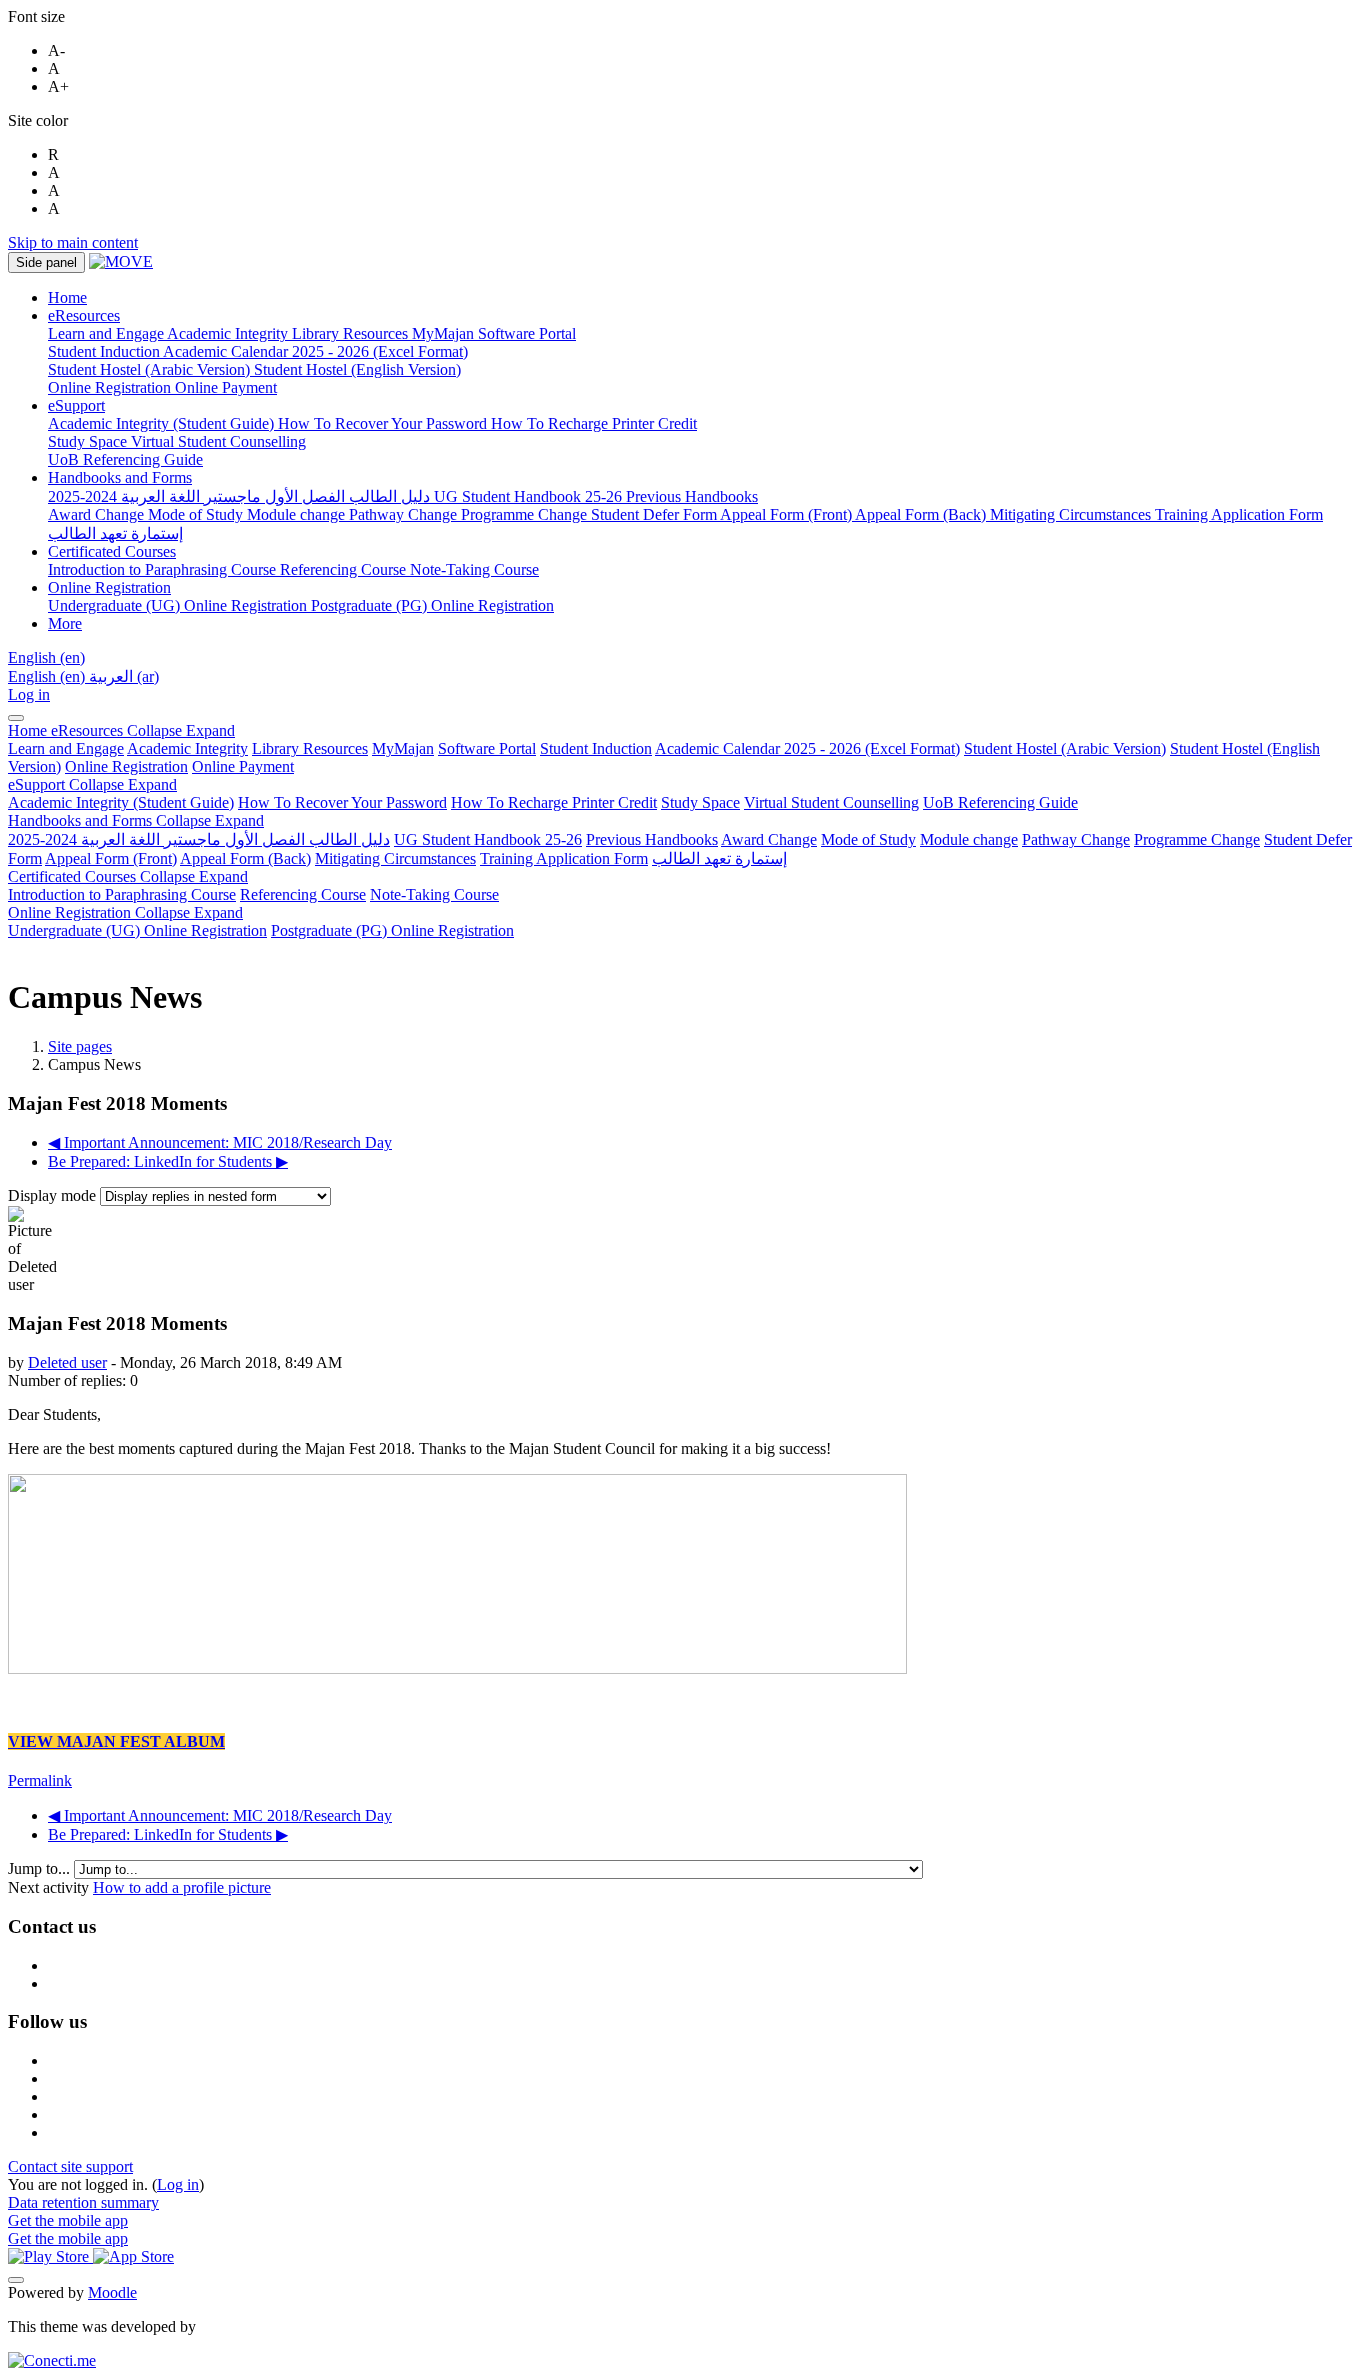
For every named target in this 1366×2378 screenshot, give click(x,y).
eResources (143, 730)
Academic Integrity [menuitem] (229, 333)
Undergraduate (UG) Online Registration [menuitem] (179, 605)
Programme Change (1197, 839)
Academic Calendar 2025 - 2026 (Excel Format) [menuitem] (315, 351)
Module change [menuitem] (298, 514)
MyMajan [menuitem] (445, 333)
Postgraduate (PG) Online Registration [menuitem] (432, 605)
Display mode (54, 1195)
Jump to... (41, 1868)
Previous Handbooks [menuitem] (692, 496)
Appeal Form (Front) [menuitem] (787, 514)
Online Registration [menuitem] (111, 387)
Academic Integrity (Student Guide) (121, 802)
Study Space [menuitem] (89, 441)
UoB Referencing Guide (1000, 802)
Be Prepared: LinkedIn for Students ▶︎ (168, 1161)
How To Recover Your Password (342, 802)
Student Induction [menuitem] (105, 351)
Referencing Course (303, 894)
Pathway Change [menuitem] (405, 514)
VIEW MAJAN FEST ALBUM (116, 1741)
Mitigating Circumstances (395, 858)
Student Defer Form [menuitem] (655, 514)
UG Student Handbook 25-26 (488, 839)
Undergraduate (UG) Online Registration (137, 930)
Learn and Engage (66, 748)
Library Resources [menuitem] (352, 333)
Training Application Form (564, 858)
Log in (29, 694)
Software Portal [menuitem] (527, 333)
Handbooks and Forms (136, 820)
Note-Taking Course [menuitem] (474, 569)
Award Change (769, 839)
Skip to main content (73, 242)
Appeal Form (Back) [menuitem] (922, 514)
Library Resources (310, 748)
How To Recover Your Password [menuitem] (384, 423)
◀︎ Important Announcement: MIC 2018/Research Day (220, 1142)
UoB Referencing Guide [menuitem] (125, 459)
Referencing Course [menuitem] (345, 569)
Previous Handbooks (652, 839)
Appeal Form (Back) (245, 858)
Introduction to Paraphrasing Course (122, 894)
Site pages (80, 1046)
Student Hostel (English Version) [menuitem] (357, 369)
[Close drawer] (16, 718)
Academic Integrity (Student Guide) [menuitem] (163, 423)
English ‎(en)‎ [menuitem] (48, 676)
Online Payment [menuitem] (226, 387)
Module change (969, 839)
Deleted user (67, 1362)
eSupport (92, 784)
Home (29, 730)
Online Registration (126, 766)
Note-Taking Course (434, 894)
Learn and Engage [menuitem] (107, 333)
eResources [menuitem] (84, 315)
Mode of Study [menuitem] (197, 514)
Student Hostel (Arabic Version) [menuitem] (151, 369)
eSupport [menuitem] (76, 405)
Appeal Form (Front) (111, 858)
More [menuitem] (65, 623)
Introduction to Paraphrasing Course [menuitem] (164, 569)
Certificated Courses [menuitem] (112, 551)
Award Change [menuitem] (98, 514)
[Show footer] (16, 2280)
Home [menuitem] (67, 297)
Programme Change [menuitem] (526, 514)
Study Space (700, 802)
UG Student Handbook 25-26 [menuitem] (530, 496)
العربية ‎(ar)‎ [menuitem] (124, 676)
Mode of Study (868, 839)
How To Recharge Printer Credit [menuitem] (594, 423)
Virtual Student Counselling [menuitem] (218, 441)
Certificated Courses (128, 876)
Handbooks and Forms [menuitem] (120, 477)
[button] (46, 657)
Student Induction (596, 748)
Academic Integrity (187, 748)
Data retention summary (83, 2202)
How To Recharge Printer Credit (554, 802)
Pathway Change (1076, 839)
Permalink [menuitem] (40, 1780)
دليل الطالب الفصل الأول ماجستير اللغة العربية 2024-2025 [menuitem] (241, 496)
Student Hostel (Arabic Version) (1065, 748)
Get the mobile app (68, 2220)
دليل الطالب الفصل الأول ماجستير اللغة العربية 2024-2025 (199, 839)
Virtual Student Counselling (831, 802)
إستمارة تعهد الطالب (719, 858)
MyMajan (403, 748)
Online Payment (243, 766)
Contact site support (70, 2166)
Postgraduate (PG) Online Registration (392, 930)
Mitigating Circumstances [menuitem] (1072, 514)
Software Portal (487, 748)
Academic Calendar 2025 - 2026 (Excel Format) (807, 748)
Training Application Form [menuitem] (1239, 514)
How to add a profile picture (182, 1887)
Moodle (112, 2292)
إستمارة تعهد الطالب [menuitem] (115, 533)
